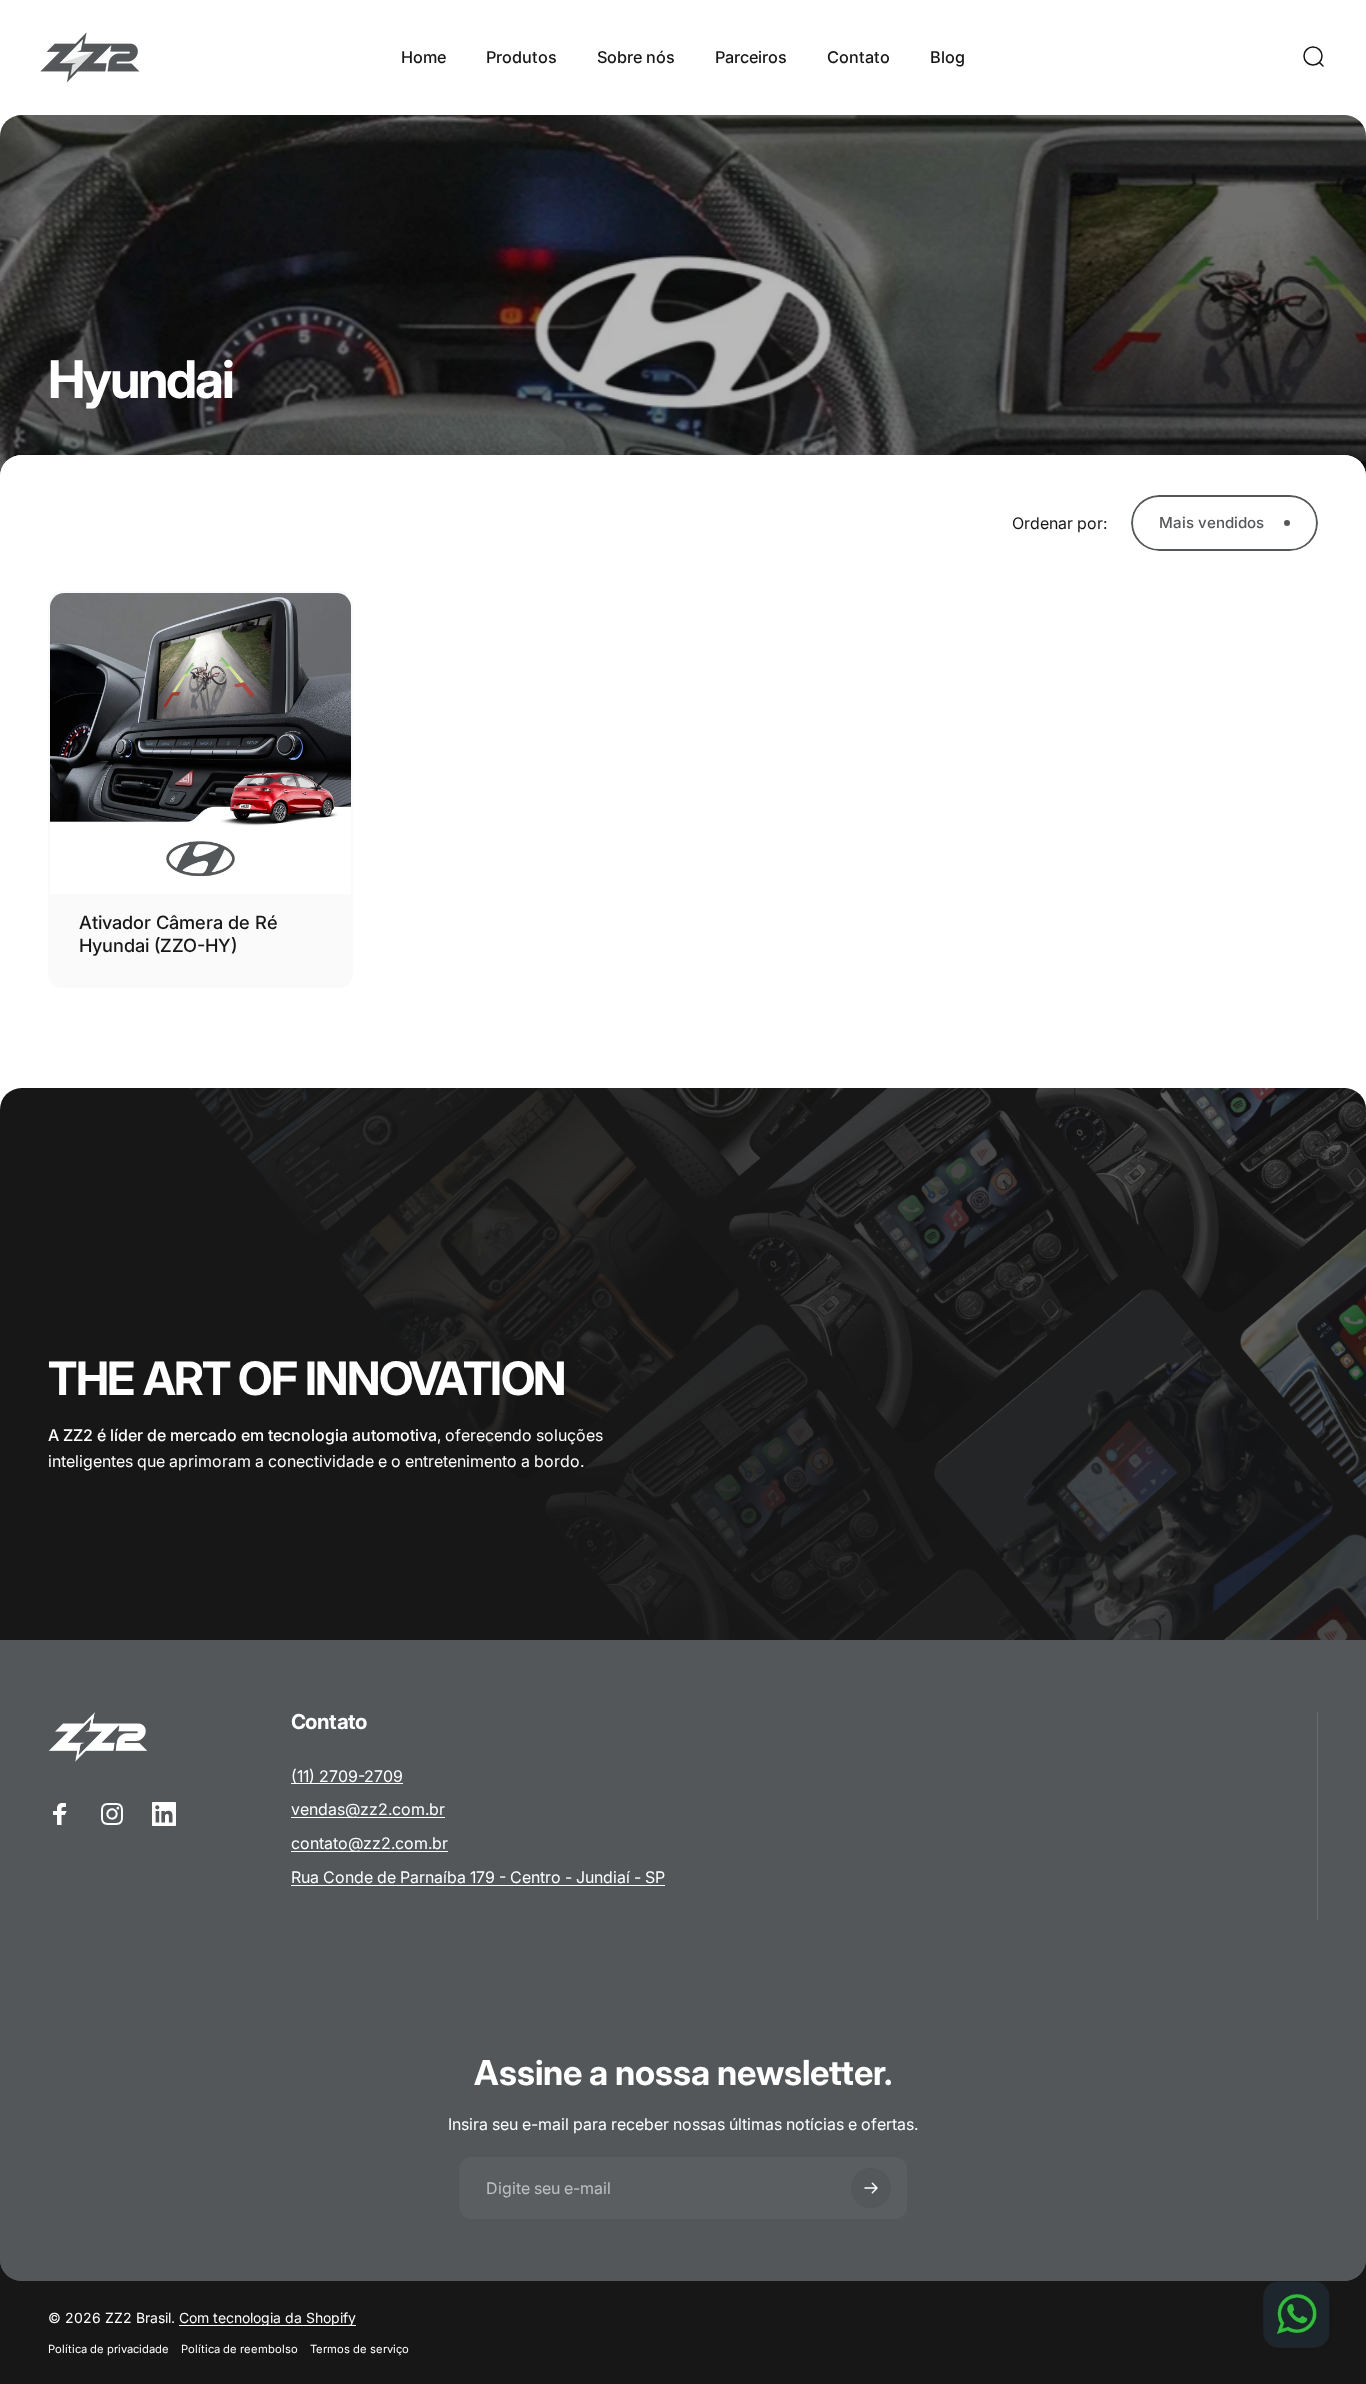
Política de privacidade (108, 2349)
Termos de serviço (359, 2349)
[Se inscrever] (871, 2188)
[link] (347, 1776)
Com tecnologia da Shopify (267, 2317)
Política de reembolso (239, 2349)
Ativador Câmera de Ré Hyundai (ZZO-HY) (178, 933)
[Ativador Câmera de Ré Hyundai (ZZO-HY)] (200, 743)
